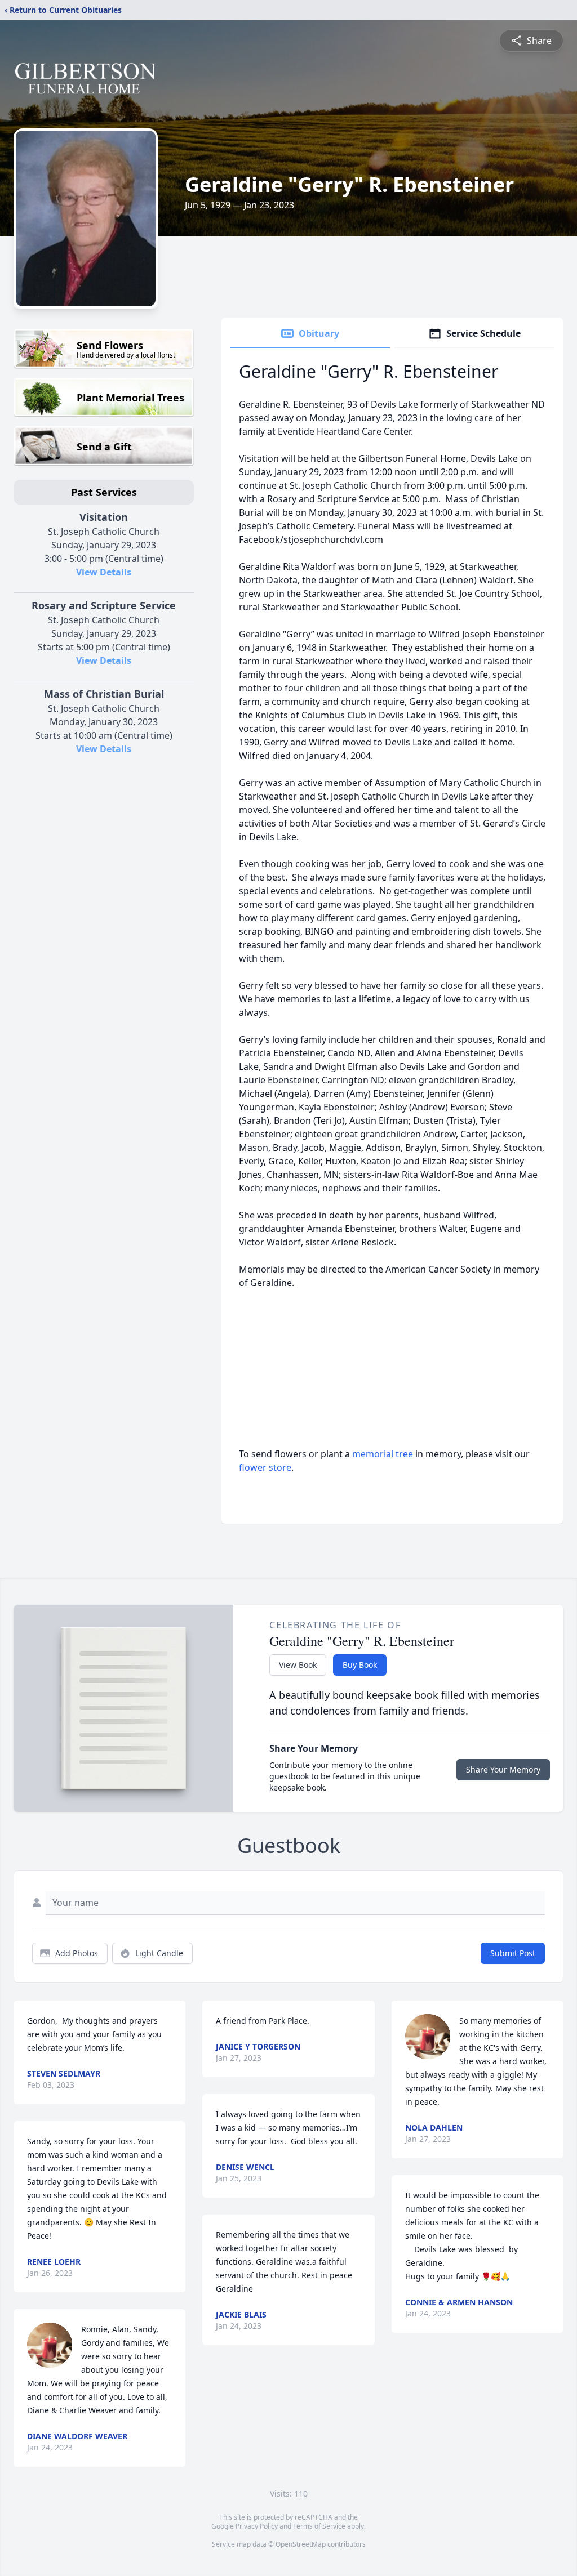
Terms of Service (319, 2526)
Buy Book (360, 1665)
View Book (298, 1665)
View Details (104, 572)
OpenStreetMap (301, 2544)
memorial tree (383, 1454)
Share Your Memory (503, 1769)
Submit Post (513, 1953)
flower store (265, 1467)
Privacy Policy (257, 2526)
